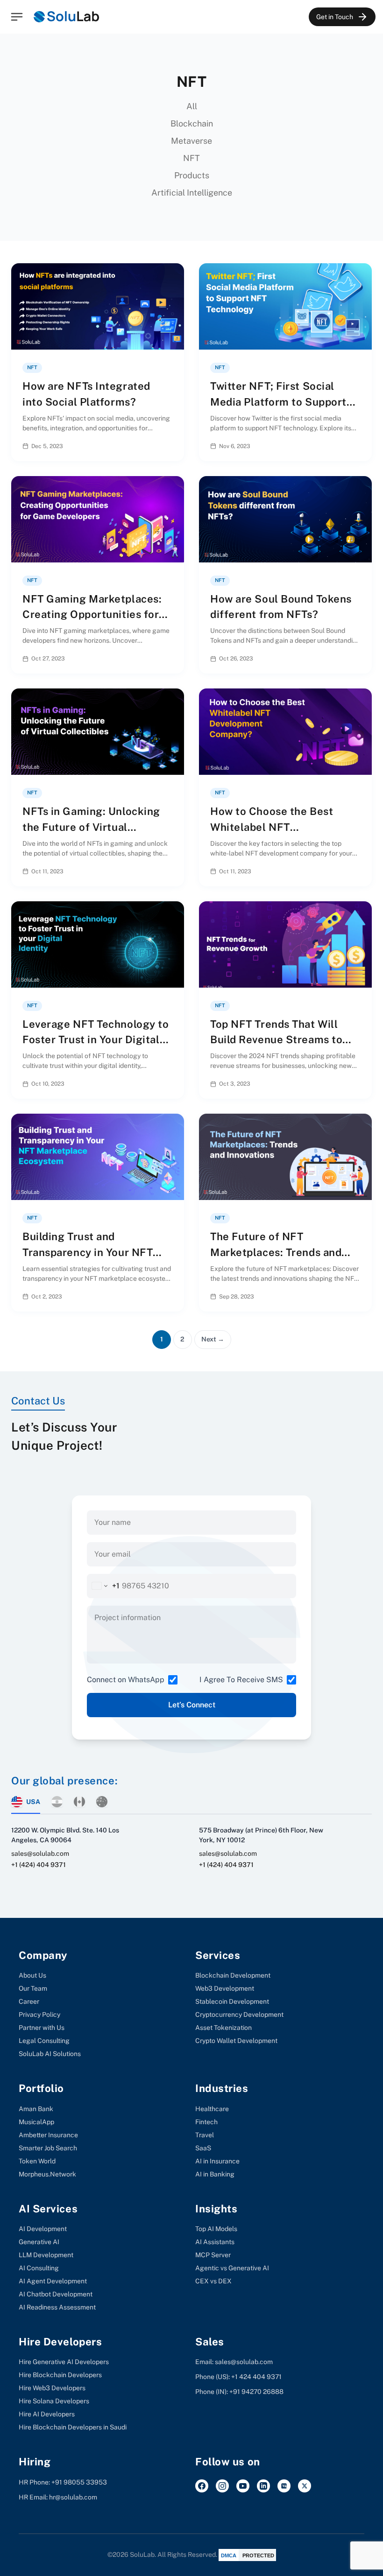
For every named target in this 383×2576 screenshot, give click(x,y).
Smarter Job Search (48, 2148)
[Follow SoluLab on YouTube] (243, 2486)
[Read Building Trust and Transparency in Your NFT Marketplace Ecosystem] (169, 1296)
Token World (37, 2161)
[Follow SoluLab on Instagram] (222, 2486)
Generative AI (39, 2242)
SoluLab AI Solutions (50, 2054)
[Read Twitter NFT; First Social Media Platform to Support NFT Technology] (357, 446)
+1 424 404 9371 (256, 2377)
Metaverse (191, 141)
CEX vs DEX (213, 2281)
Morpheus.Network (47, 2174)
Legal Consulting (44, 2041)
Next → (213, 1339)
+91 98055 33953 (79, 2482)
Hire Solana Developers (54, 2401)
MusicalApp (36, 2122)
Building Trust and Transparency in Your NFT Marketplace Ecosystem (88, 1252)
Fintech (206, 2122)
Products (192, 175)
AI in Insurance (217, 2161)
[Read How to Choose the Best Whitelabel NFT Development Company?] (357, 871)
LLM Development (46, 2255)
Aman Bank (36, 2109)
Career (29, 2001)
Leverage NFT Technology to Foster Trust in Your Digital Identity (96, 1040)
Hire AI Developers (47, 2414)
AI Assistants (215, 2242)
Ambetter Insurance (48, 2135)
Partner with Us (42, 2028)
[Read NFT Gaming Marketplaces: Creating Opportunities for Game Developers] (169, 659)
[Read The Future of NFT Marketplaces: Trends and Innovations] (357, 1296)
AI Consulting (39, 2268)
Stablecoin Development (232, 2001)
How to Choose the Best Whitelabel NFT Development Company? (272, 827)
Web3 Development (225, 1988)
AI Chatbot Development (56, 2294)
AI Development (43, 2229)
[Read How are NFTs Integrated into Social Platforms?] (169, 446)
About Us (32, 1975)
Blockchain (192, 123)
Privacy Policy (39, 2014)
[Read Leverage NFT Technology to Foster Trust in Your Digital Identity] (169, 1084)
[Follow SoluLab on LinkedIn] (263, 2486)
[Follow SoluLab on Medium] (284, 2486)
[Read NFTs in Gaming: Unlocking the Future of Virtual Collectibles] (169, 871)
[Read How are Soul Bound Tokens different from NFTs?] (357, 659)
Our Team (33, 1988)
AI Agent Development (53, 2281)
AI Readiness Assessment (57, 2307)
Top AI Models (216, 2229)
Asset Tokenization (223, 2028)
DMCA (229, 2555)
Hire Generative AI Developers (64, 2362)
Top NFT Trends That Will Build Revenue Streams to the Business (276, 1040)
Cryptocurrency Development (239, 2014)
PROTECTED (258, 2555)
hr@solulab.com (73, 2497)
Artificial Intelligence (192, 193)
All (192, 106)
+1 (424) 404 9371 (39, 1865)
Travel (205, 2135)
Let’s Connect (192, 1705)
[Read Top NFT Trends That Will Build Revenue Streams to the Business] (357, 1084)
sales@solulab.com (40, 1853)
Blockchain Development (233, 1975)
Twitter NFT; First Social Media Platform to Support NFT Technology (278, 402)
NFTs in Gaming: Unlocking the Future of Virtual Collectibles (91, 827)
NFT (191, 158)
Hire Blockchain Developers (60, 2375)
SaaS (203, 2148)
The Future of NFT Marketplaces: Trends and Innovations (276, 1252)
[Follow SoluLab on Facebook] (202, 2486)
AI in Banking (215, 2174)
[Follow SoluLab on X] (305, 2486)
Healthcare (212, 2109)
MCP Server (213, 2255)
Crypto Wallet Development (236, 2041)
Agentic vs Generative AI (232, 2268)
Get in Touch (335, 17)
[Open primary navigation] (17, 17)
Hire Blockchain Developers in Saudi (73, 2427)
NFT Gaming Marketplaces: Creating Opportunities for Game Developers (92, 614)
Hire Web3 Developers (52, 2388)
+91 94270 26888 (256, 2392)
